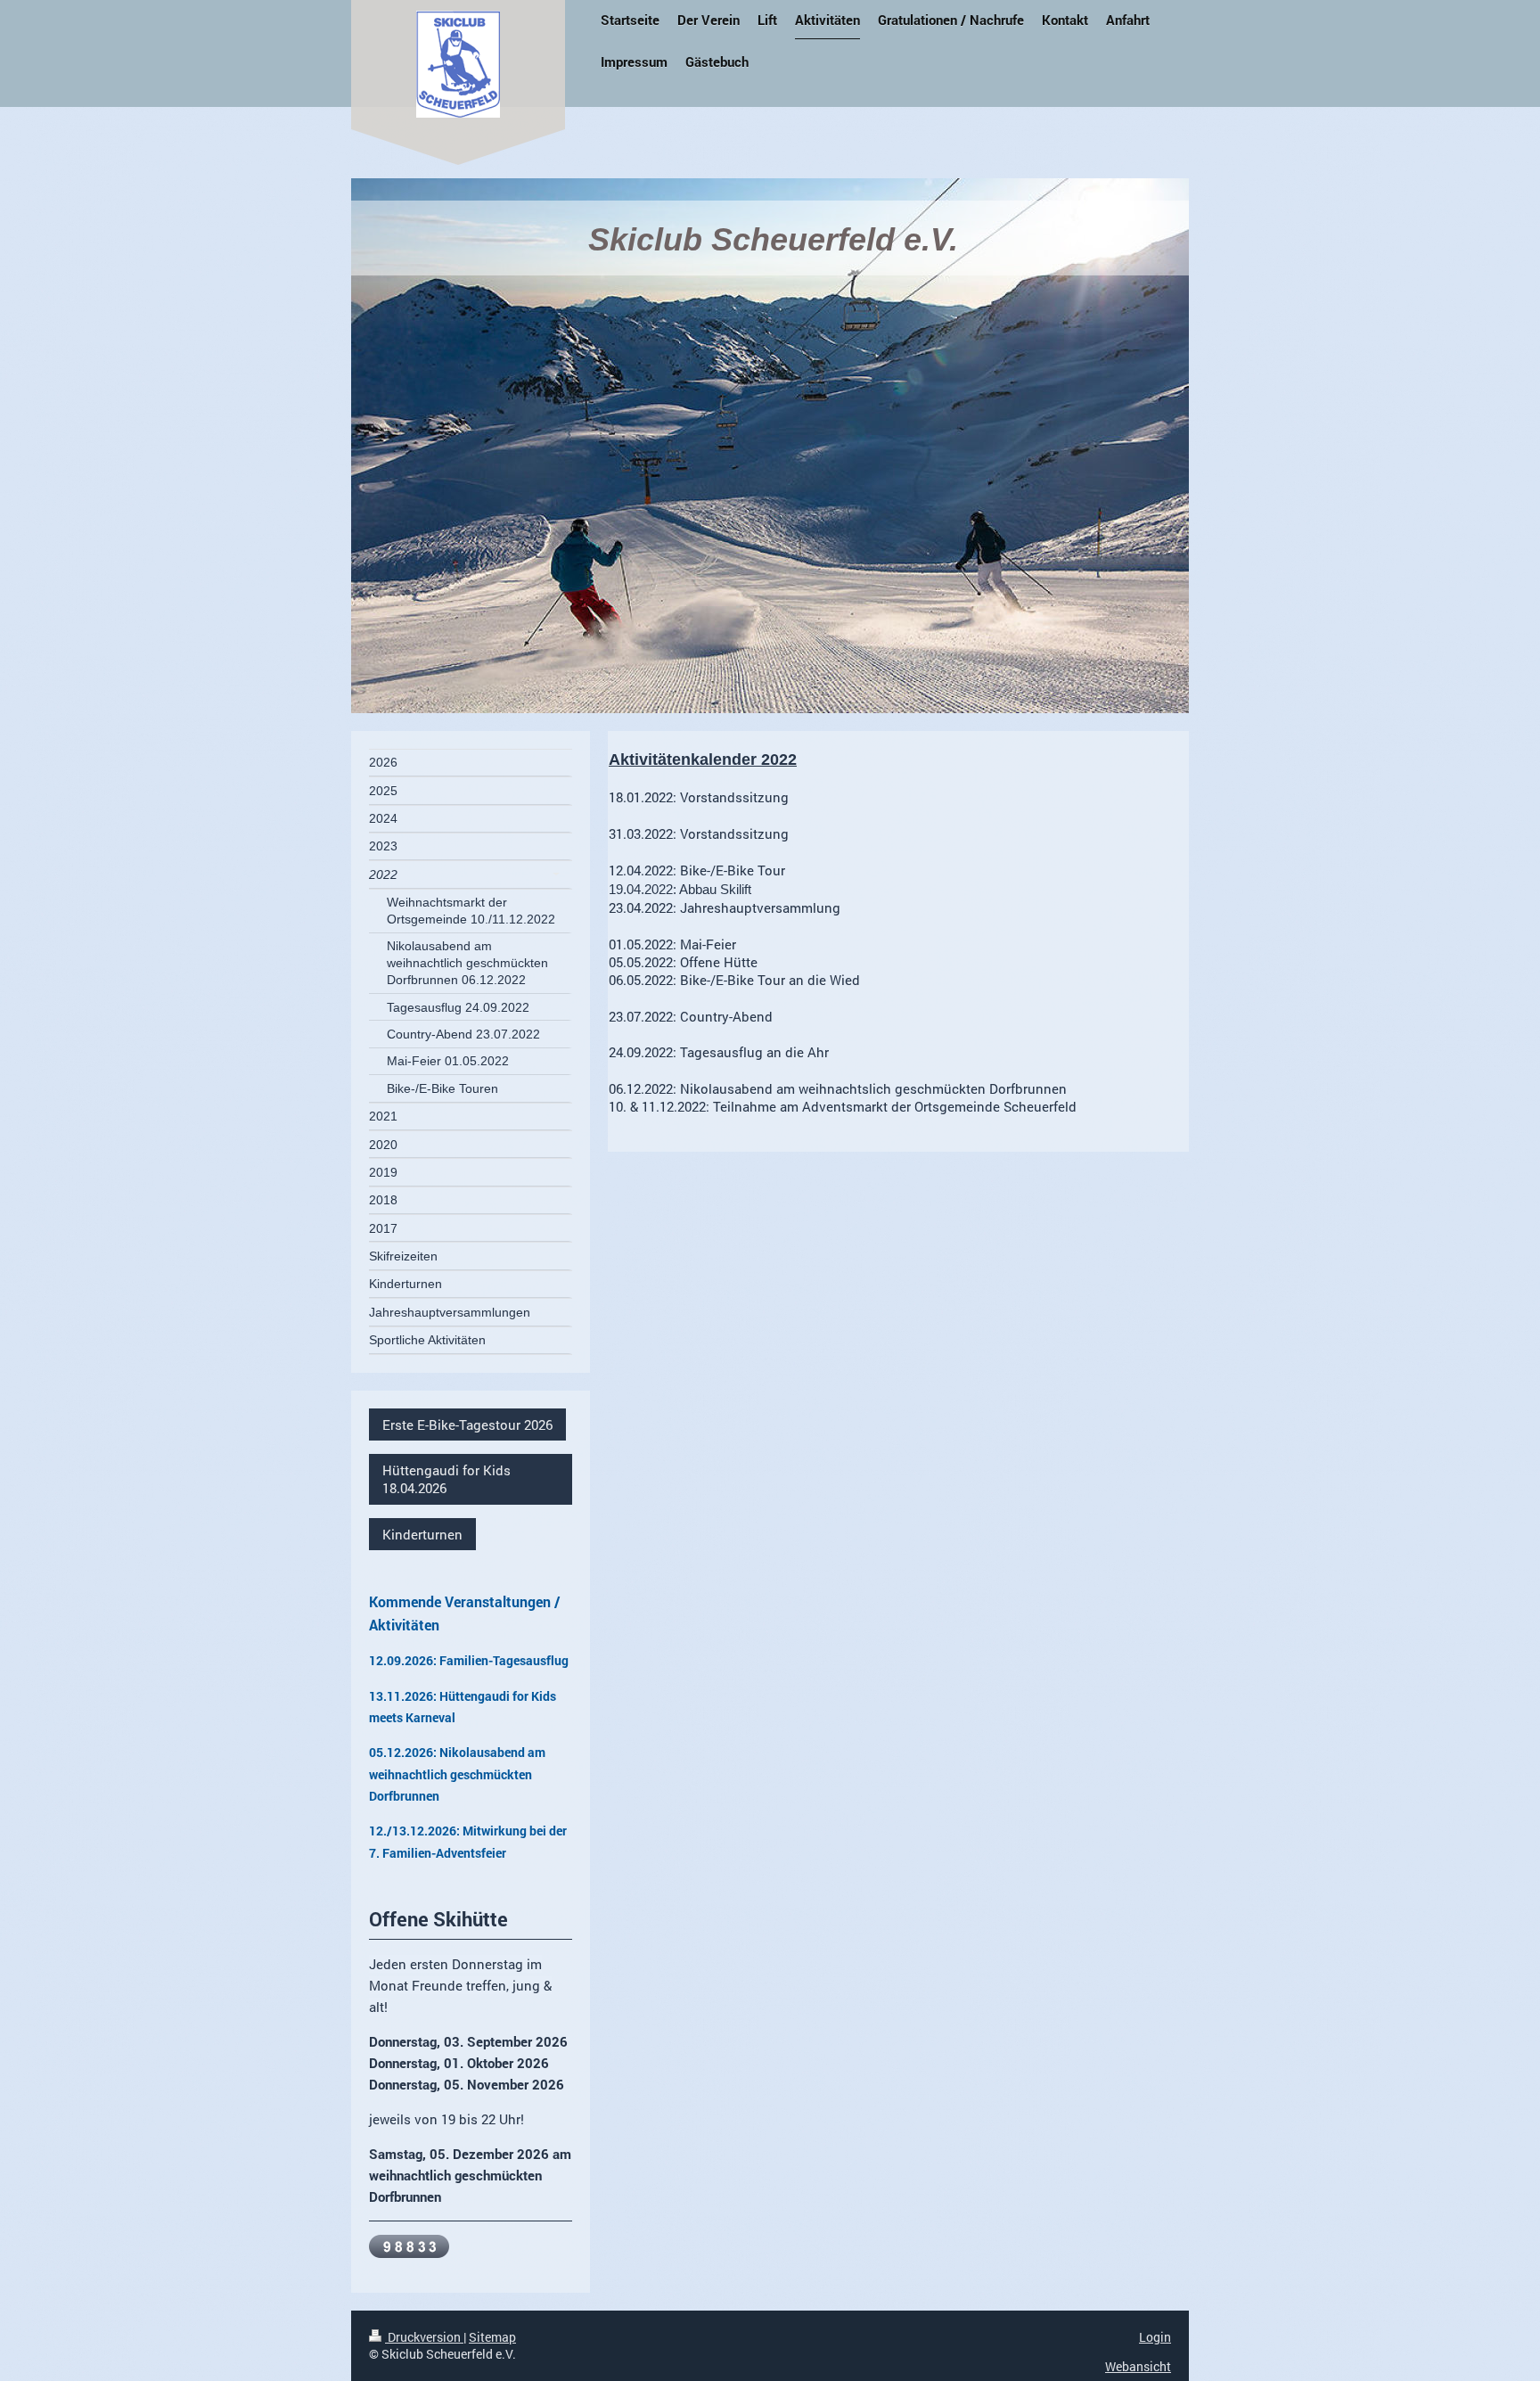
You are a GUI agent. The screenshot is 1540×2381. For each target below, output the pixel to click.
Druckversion (424, 2337)
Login (1155, 2337)
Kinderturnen (422, 1534)
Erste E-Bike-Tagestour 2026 (467, 1424)
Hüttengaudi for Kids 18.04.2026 (446, 1479)
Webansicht (1138, 2366)
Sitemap (492, 2337)
